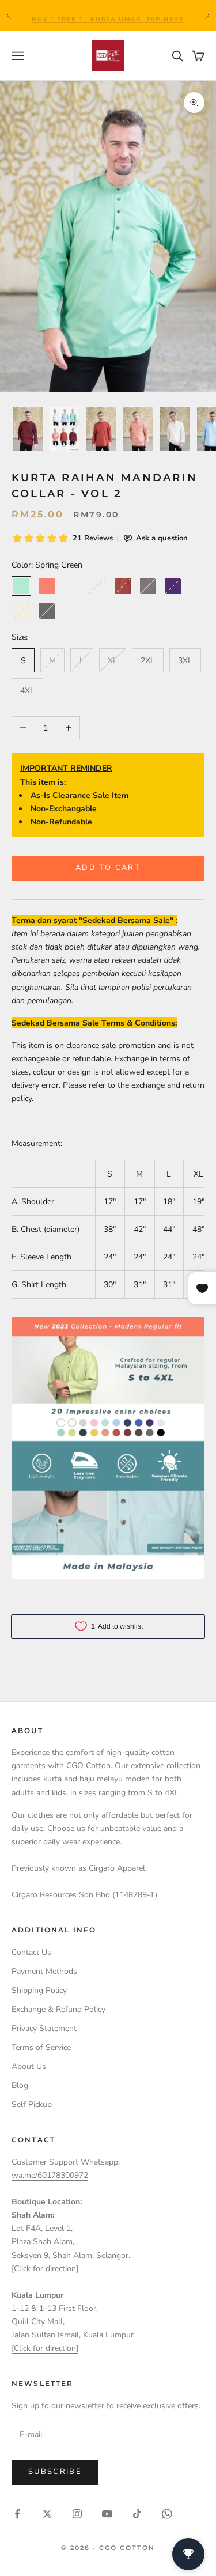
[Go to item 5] (175, 429)
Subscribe (55, 2472)
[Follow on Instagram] (77, 2514)
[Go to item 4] (138, 429)
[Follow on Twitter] (47, 2514)
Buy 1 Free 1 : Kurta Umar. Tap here (108, 15)
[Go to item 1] (28, 429)
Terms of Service (41, 2047)
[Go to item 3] (101, 429)
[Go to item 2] (65, 429)
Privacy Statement (44, 2028)
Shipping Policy (39, 1990)
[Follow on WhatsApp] (167, 2514)
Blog (20, 2085)
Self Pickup (32, 2104)
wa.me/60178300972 (50, 2175)
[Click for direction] (45, 2269)
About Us (29, 2066)
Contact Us (31, 1952)
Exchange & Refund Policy (58, 2009)
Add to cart (108, 868)
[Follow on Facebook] (17, 2514)
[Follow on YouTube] (107, 2514)
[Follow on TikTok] (137, 2514)
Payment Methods (44, 1971)
